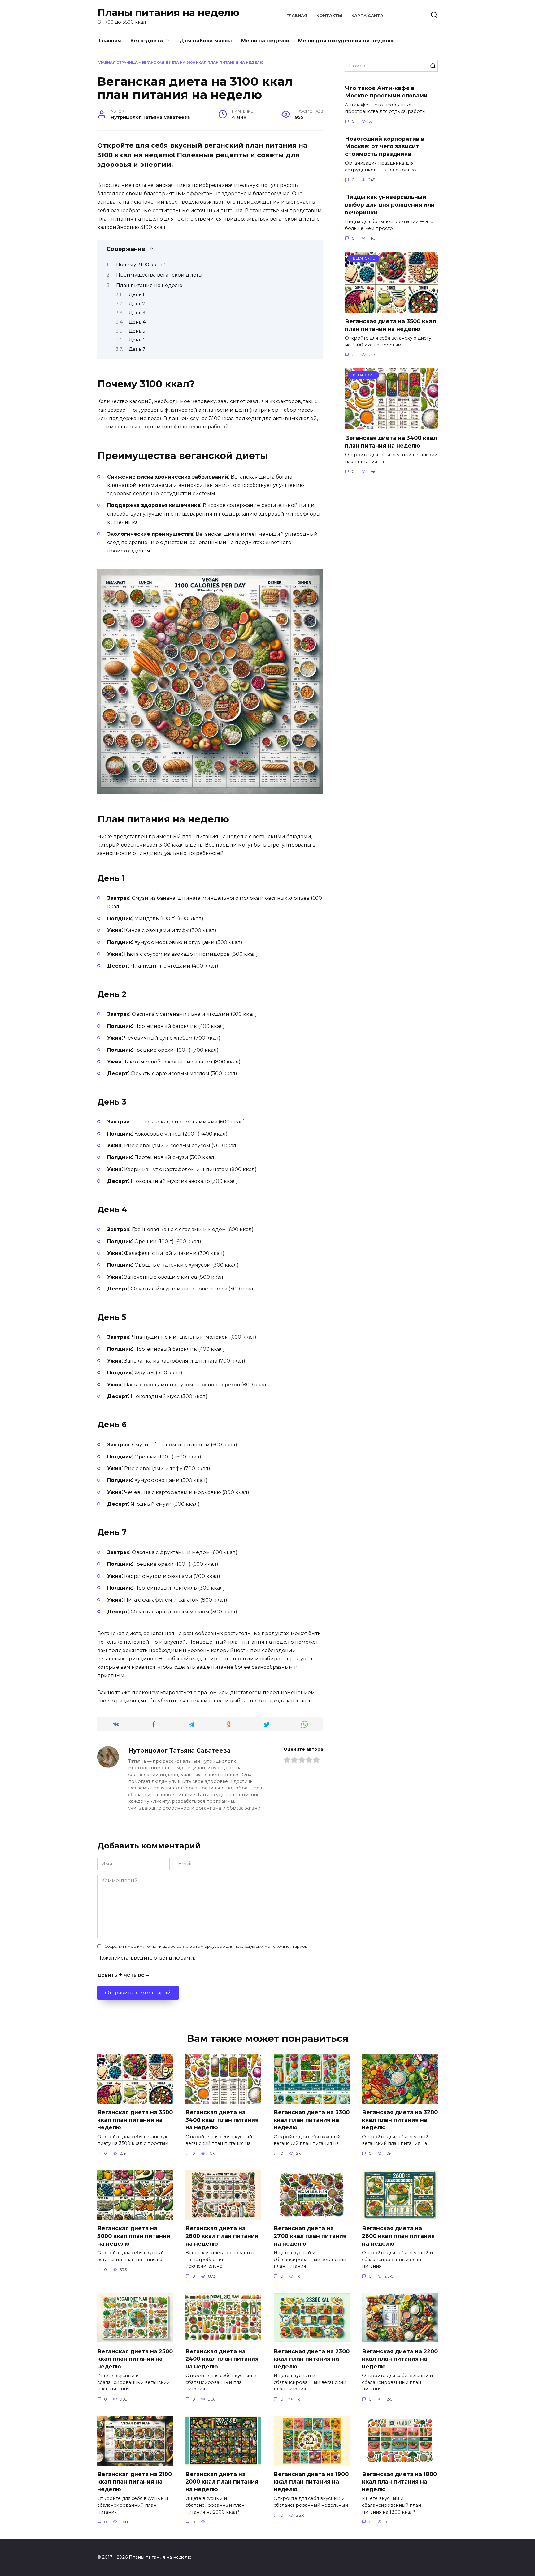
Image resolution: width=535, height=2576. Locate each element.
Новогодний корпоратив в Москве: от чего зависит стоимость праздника (385, 146)
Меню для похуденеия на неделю (346, 41)
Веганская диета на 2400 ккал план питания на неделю (222, 2359)
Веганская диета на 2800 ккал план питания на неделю (222, 2236)
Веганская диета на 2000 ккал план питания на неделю (222, 2482)
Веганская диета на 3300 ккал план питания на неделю (312, 2120)
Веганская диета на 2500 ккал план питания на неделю (135, 2359)
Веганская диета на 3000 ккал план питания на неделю (134, 2236)
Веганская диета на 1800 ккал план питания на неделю (399, 2482)
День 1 (137, 294)
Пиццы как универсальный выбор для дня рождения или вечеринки (390, 204)
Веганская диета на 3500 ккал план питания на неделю (390, 325)
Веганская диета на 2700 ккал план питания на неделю (310, 2236)
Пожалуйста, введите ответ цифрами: (146, 1958)
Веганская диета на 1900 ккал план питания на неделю (311, 2482)
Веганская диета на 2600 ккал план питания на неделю (398, 2236)
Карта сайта (367, 16)
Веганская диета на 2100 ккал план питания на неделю (135, 2482)
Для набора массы (206, 41)
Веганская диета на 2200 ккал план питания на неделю (400, 2359)
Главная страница (117, 62)
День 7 (137, 349)
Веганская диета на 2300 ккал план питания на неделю (312, 2359)
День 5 (137, 331)
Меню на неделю (265, 41)
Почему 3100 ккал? (141, 265)
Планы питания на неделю (168, 13)
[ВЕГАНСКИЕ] (391, 309)
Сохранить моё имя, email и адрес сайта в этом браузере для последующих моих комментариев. (206, 1946)
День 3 (137, 313)
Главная (297, 16)
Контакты (329, 16)
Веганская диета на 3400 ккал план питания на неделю (391, 442)
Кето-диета (147, 41)
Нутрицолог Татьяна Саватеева (179, 1750)
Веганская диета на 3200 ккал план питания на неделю (400, 2120)
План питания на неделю (149, 285)
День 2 (137, 304)
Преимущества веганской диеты (159, 275)
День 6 (137, 340)
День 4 (137, 322)
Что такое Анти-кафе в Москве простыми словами (386, 92)
